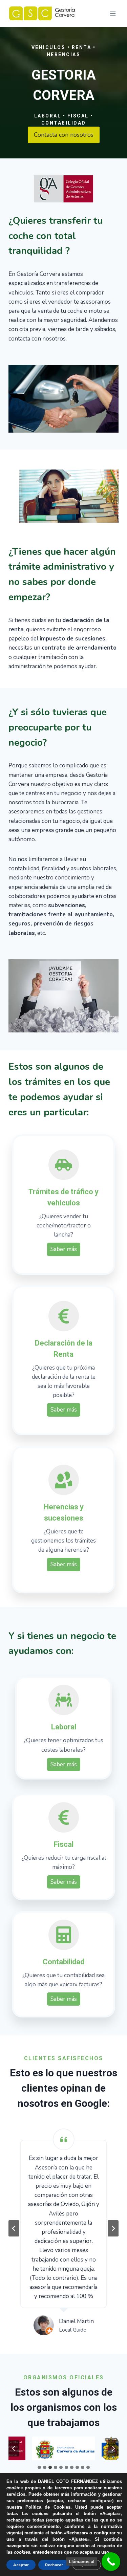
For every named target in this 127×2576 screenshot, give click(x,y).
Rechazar (54, 2565)
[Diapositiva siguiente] (113, 2228)
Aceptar (21, 2565)
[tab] (39, 2467)
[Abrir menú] (113, 13)
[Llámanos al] (111, 2562)
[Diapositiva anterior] (14, 2228)
